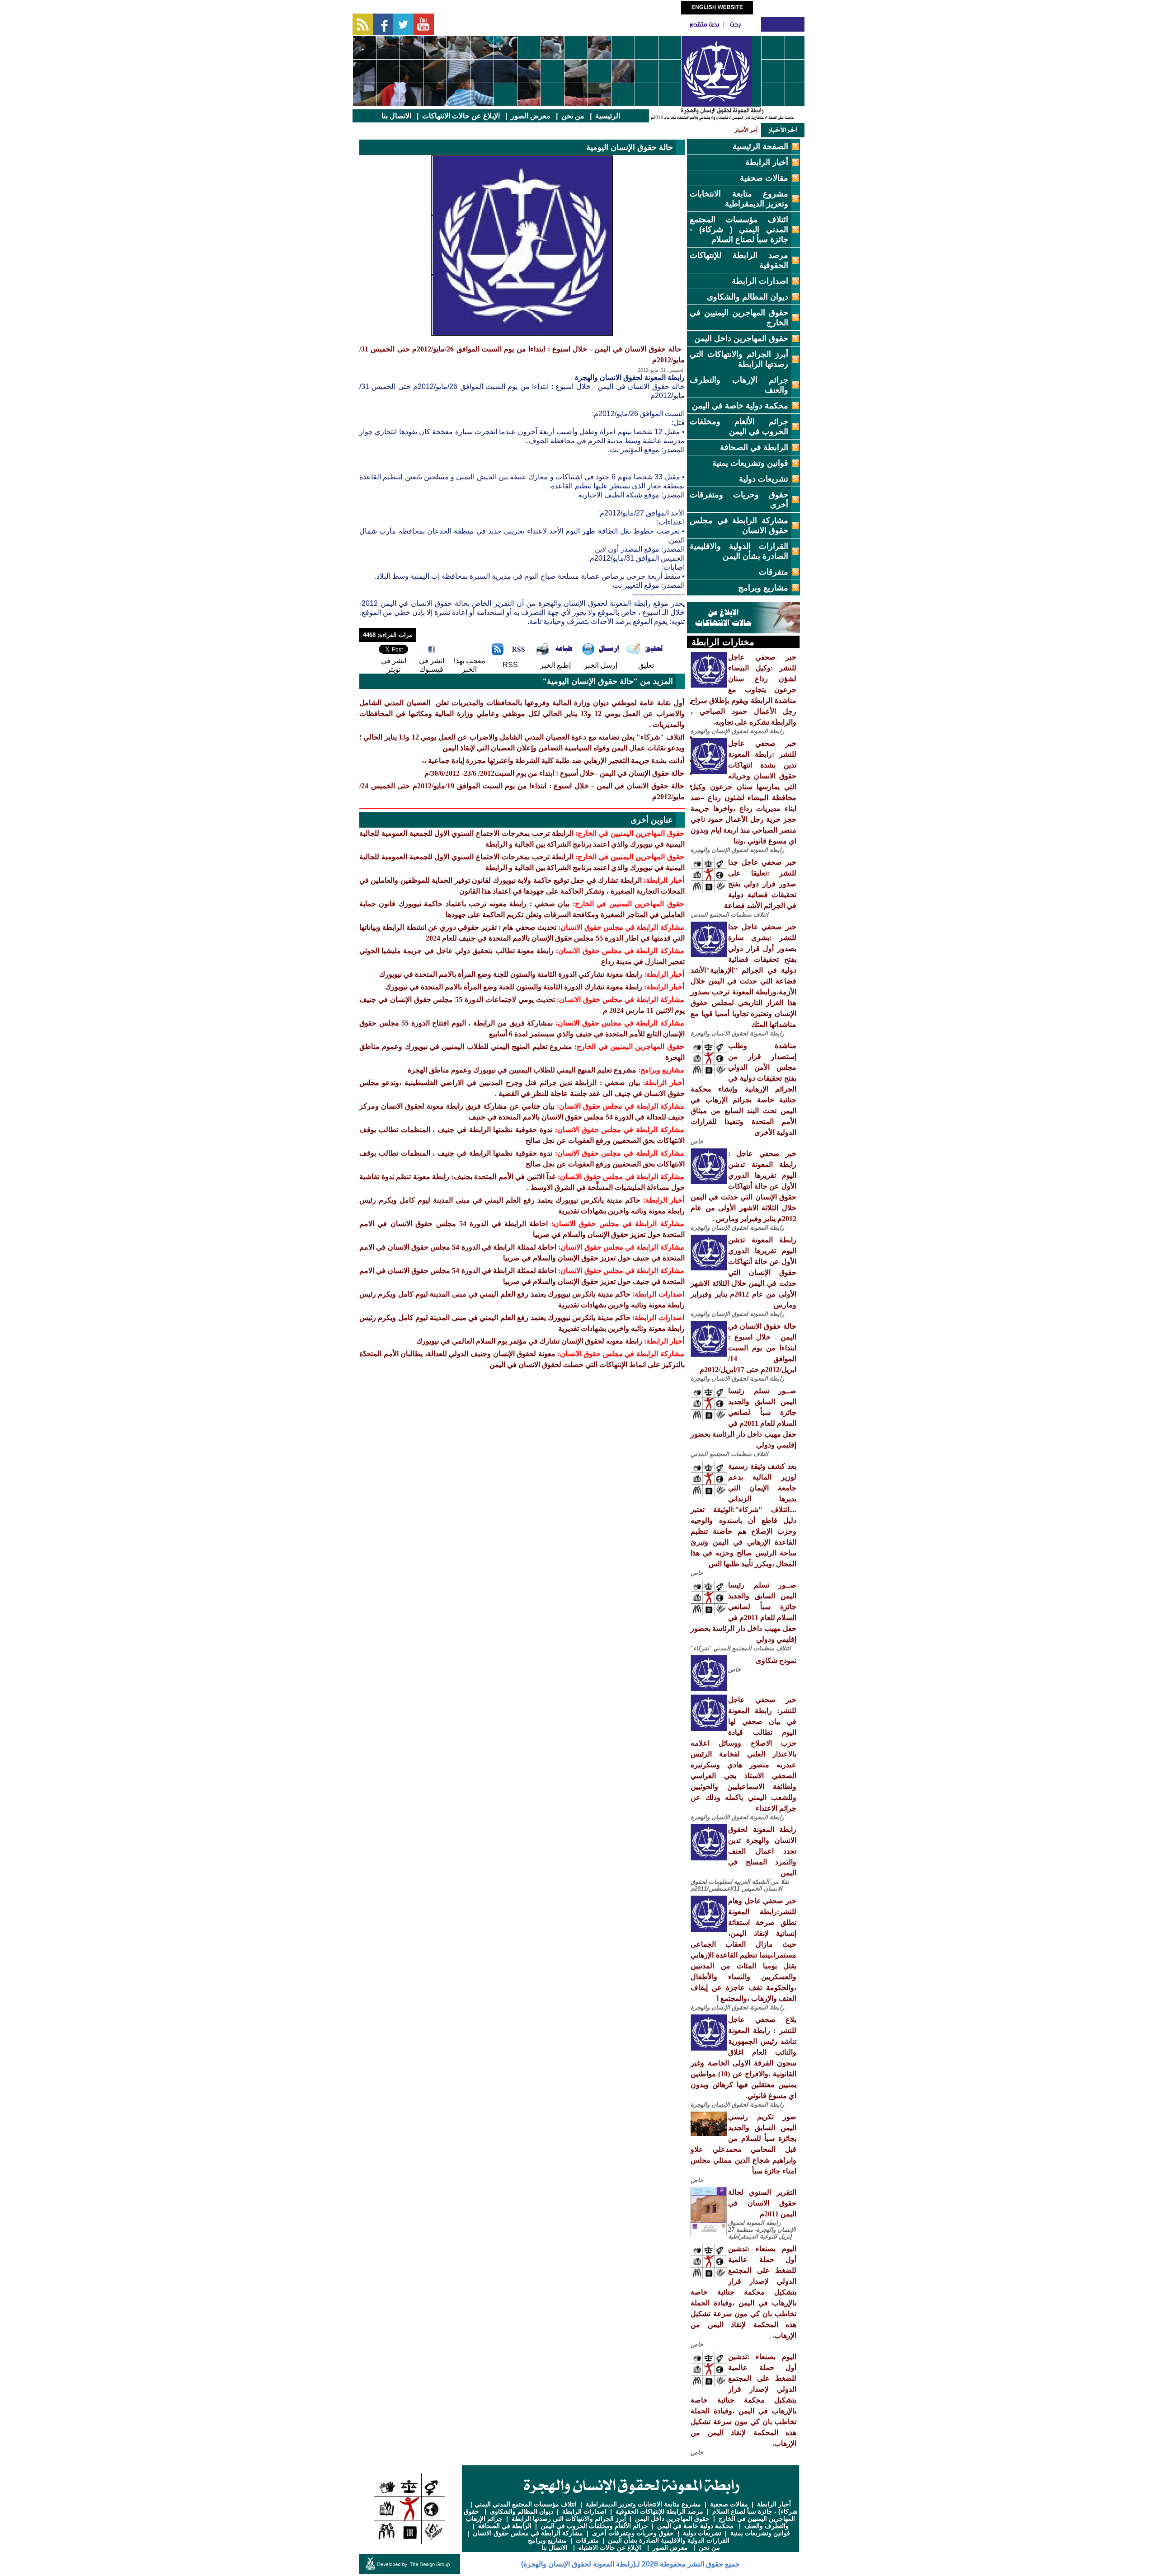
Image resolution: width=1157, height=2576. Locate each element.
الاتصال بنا (396, 116)
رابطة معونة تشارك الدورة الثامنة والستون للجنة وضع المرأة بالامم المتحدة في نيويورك (514, 987)
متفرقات (774, 572)
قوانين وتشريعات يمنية (750, 463)
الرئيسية (608, 116)
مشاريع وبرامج (763, 588)
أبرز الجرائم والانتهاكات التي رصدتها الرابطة (569, 2519)
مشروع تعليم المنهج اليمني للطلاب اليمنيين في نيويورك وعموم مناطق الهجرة (522, 1070)
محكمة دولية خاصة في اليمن (740, 406)
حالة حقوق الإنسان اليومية (630, 147)
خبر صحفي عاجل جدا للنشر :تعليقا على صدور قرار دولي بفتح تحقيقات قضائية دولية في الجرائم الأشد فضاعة (760, 884)
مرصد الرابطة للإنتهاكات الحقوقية (659, 2511)
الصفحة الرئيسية (760, 146)
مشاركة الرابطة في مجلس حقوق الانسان (528, 2533)
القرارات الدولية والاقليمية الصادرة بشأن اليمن (669, 2540)
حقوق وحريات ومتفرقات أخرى (633, 2533)
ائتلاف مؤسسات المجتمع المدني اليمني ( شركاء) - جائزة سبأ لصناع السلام (739, 229)
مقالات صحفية (764, 178)
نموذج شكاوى (776, 1660)
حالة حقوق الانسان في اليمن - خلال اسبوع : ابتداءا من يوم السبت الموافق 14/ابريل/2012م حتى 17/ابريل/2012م (748, 1348)
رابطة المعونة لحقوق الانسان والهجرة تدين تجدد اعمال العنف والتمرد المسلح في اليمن (762, 1851)
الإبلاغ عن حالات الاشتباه (610, 2548)
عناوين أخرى (652, 820)
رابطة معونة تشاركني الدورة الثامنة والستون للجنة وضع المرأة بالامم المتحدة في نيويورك (511, 974)
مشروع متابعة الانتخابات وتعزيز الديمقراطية (643, 2504)
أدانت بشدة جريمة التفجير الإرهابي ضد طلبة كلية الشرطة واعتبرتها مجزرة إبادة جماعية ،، (553, 761)
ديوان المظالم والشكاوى (748, 297)
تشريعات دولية (764, 479)
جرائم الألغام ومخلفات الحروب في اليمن (594, 2526)
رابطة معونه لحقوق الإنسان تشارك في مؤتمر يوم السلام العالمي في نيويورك (529, 1341)
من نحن (573, 116)
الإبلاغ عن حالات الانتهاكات (461, 116)
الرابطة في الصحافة (754, 447)
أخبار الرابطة (767, 162)
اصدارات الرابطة (760, 281)
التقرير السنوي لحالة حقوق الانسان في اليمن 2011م (762, 2203)
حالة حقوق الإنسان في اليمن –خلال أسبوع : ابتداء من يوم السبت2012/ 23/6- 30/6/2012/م (554, 773)
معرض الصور (531, 116)
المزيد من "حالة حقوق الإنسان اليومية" (608, 681)
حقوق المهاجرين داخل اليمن (741, 338)
